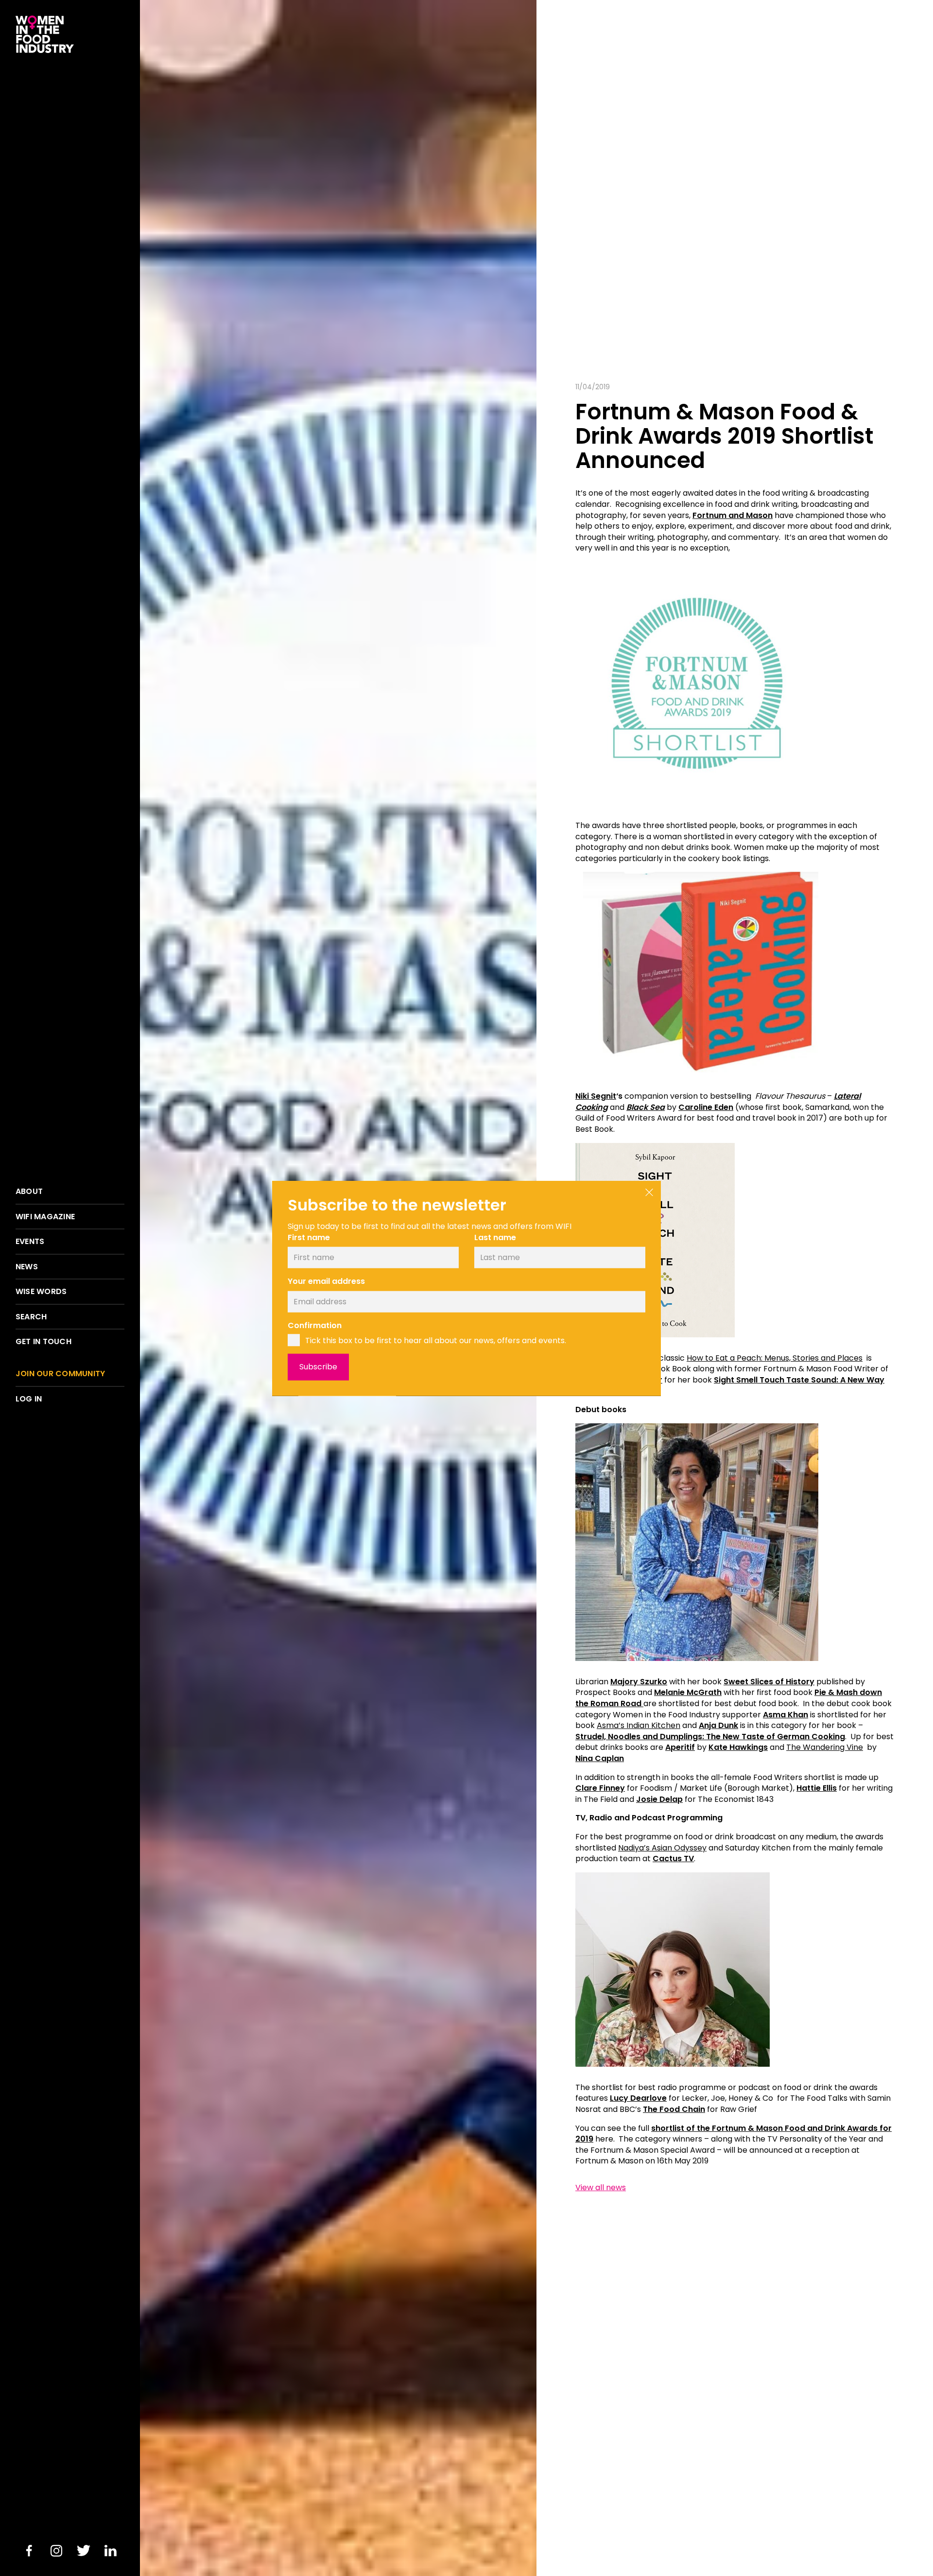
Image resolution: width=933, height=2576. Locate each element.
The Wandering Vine (825, 1747)
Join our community (60, 1374)
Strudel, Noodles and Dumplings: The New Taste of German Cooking (710, 1737)
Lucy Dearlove (638, 2098)
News (27, 1267)
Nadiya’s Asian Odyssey (662, 1848)
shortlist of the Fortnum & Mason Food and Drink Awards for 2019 (734, 2134)
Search (31, 1317)
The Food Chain (674, 2109)
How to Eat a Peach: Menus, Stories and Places (775, 1358)
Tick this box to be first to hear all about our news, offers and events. (436, 1340)
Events (30, 1242)
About (29, 1192)
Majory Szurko (639, 1682)
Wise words (41, 1292)
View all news (601, 2188)
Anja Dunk (718, 1725)
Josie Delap (659, 1799)
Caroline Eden (706, 1107)
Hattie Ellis (817, 1788)
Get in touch (43, 1342)
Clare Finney (600, 1788)
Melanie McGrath (688, 1692)
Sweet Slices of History (769, 1682)
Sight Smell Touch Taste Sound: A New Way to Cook (730, 1385)
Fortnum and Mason (733, 515)
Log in (29, 1399)
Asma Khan (786, 1715)
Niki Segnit (596, 1096)
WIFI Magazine (45, 1217)
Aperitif (680, 1747)
